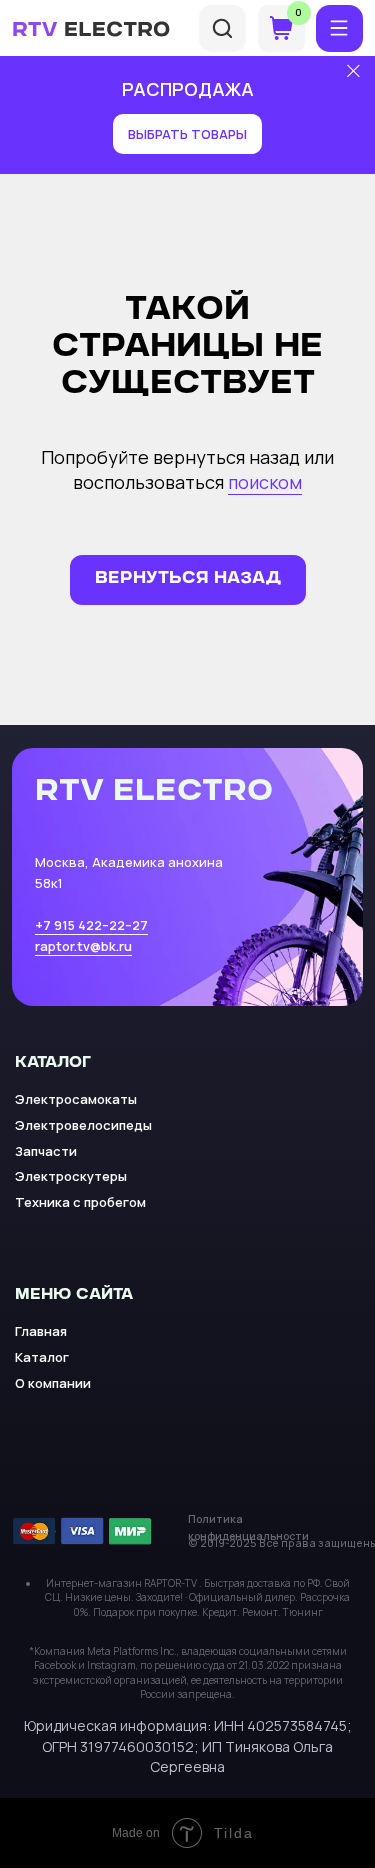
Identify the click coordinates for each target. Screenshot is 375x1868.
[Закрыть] (353, 71)
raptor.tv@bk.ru (83, 946)
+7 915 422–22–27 (91, 925)
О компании (53, 1383)
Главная (41, 1331)
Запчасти (46, 1151)
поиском (265, 482)
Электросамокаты (76, 1099)
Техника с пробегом (80, 1202)
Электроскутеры (71, 1176)
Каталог (42, 1357)
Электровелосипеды (83, 1125)
